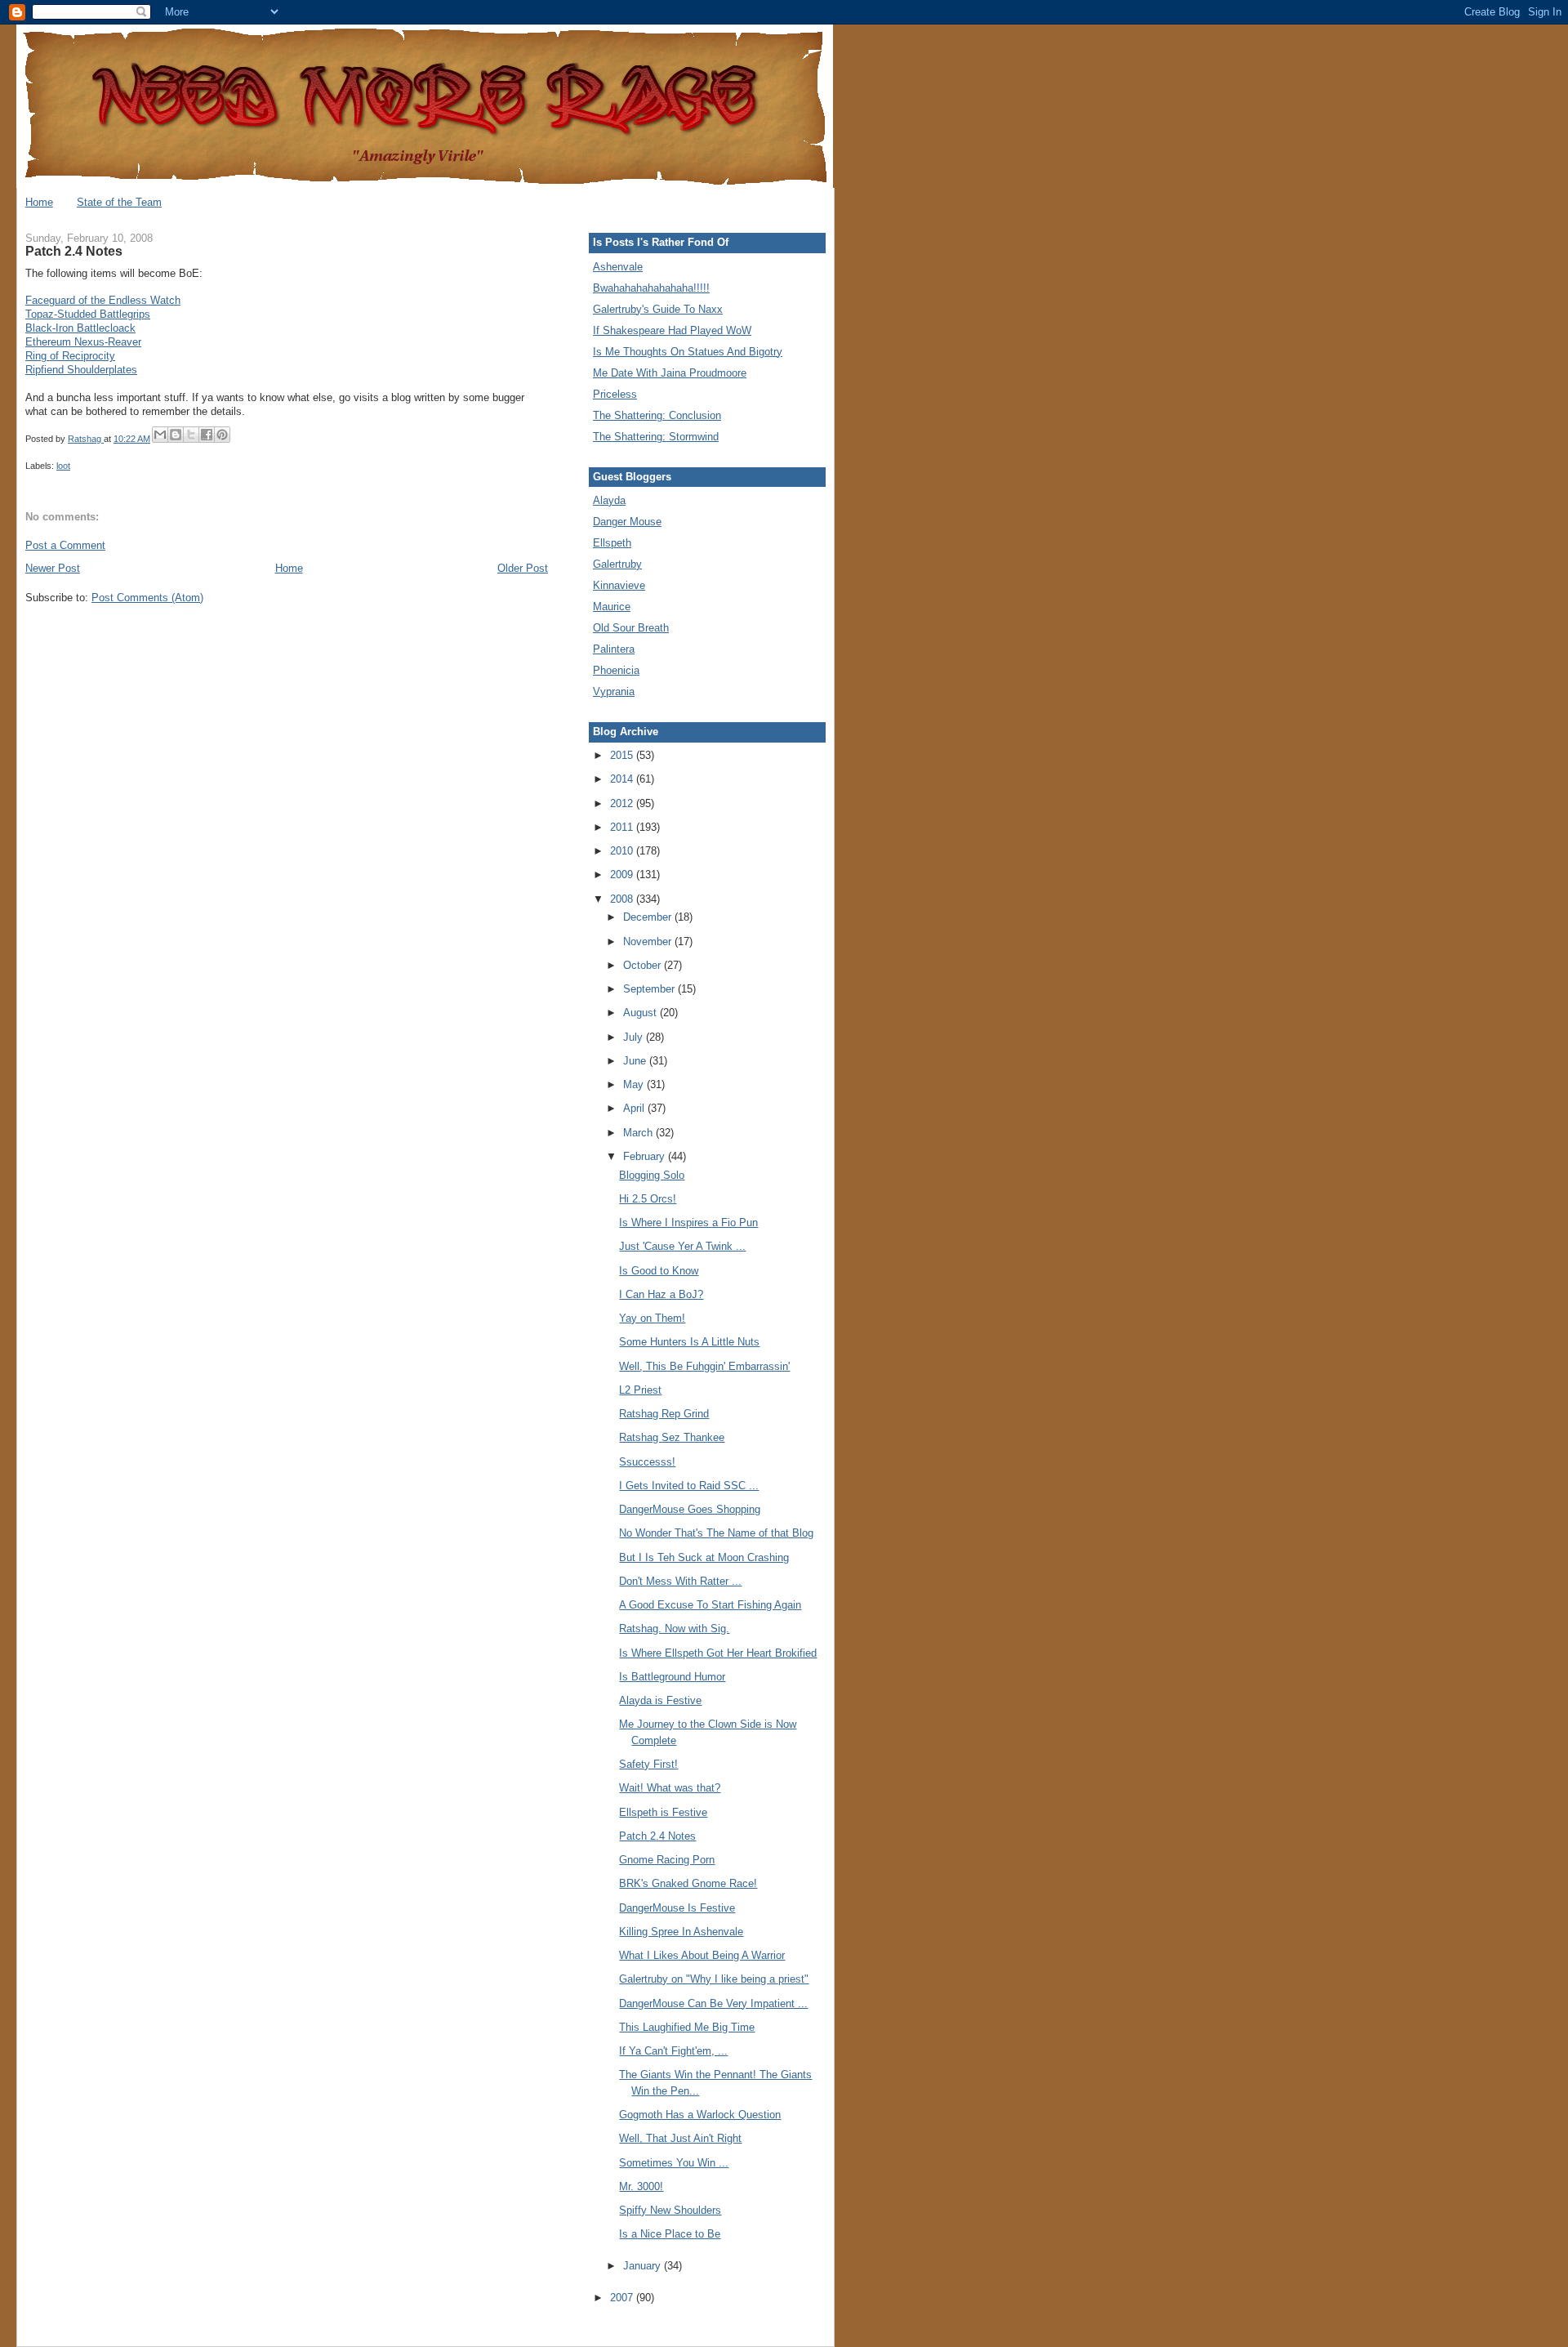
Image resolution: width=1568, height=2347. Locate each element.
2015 (623, 755)
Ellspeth (612, 543)
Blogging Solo (652, 1175)
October (644, 965)
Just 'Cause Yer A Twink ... (682, 1246)
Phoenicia (616, 670)
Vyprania (614, 692)
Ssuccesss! (647, 1462)
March (639, 1133)
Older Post (523, 568)
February (646, 1156)
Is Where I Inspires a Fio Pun (688, 1223)
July (635, 1037)
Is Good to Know (659, 1271)
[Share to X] (191, 435)
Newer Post (53, 568)
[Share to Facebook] (207, 435)
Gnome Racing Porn (667, 1860)
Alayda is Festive (660, 1700)
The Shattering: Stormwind (656, 437)
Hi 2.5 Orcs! (648, 1199)
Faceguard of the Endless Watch (103, 300)
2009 (623, 875)
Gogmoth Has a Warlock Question (700, 2115)
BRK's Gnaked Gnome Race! (688, 1883)
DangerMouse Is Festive (677, 1908)
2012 (623, 803)
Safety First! (648, 1764)
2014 (623, 779)
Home (39, 202)
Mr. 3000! (641, 2186)
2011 (623, 827)
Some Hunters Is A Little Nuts (689, 1342)
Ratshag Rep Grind (664, 1414)
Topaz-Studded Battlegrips (88, 314)
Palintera (614, 649)
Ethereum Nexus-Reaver (83, 342)
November (649, 941)
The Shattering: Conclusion (657, 415)
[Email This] (160, 435)
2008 (623, 899)
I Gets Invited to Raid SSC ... (689, 1486)
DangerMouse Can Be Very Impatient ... (713, 2003)
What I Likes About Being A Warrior (702, 1955)
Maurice (612, 607)
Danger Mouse (627, 522)
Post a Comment (65, 545)
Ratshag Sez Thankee (672, 1437)
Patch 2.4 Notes (657, 1836)
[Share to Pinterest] (222, 435)
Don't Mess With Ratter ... (680, 1581)
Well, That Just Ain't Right (680, 2138)
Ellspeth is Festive (663, 1812)
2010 (623, 851)
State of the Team (119, 202)
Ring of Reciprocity (70, 356)
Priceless (615, 394)
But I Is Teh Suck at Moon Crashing (704, 1557)
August (641, 1013)
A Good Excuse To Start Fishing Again (710, 1605)
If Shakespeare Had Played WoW (672, 330)
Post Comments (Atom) (147, 598)
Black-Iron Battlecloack (80, 328)
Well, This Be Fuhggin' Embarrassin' (704, 1366)
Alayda (609, 500)
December (649, 917)
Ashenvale (618, 267)
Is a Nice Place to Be (670, 2234)
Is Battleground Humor (672, 1677)
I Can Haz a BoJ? (661, 1294)
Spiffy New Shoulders (670, 2210)
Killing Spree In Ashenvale (681, 1932)
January (644, 2266)
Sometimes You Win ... (674, 2163)
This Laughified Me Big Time (687, 2027)
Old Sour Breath (631, 628)
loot (63, 466)
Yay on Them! (652, 1318)
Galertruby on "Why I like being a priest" (714, 1979)
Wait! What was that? (670, 1788)
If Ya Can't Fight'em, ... (673, 2051)
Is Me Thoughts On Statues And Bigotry (688, 352)
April (635, 1108)
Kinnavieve (619, 585)
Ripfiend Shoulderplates (81, 370)
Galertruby (617, 564)
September (650, 989)
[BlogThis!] (176, 435)
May (635, 1084)
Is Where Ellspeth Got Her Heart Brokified (718, 1653)
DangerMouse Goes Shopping (690, 1509)
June (636, 1061)
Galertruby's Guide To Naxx (658, 309)
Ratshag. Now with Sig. (674, 1629)
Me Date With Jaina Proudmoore (670, 373)
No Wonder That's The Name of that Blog (716, 1533)
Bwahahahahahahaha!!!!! (651, 288)
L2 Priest (640, 1390)
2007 (623, 2298)
